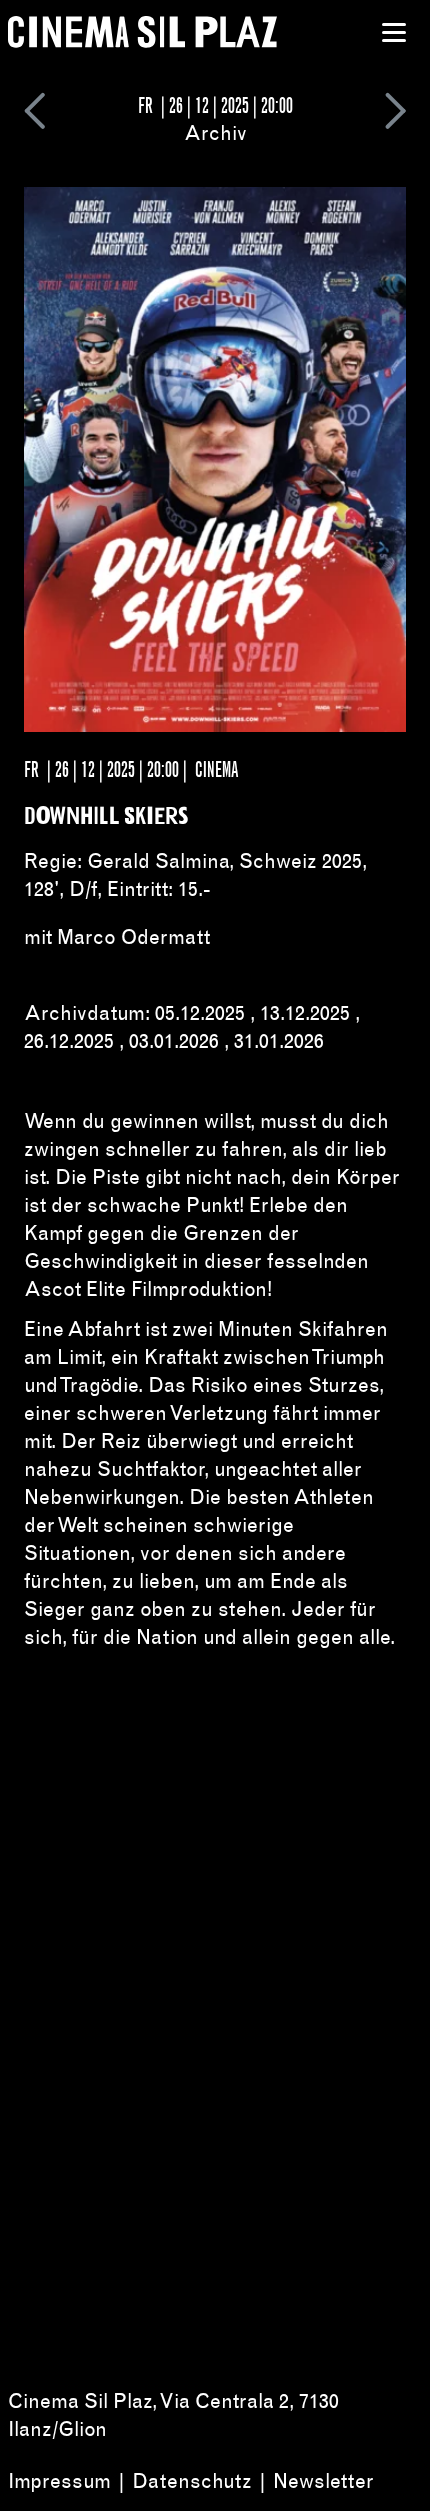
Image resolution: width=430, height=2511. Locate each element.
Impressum (59, 2481)
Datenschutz (192, 2481)
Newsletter (323, 2481)
